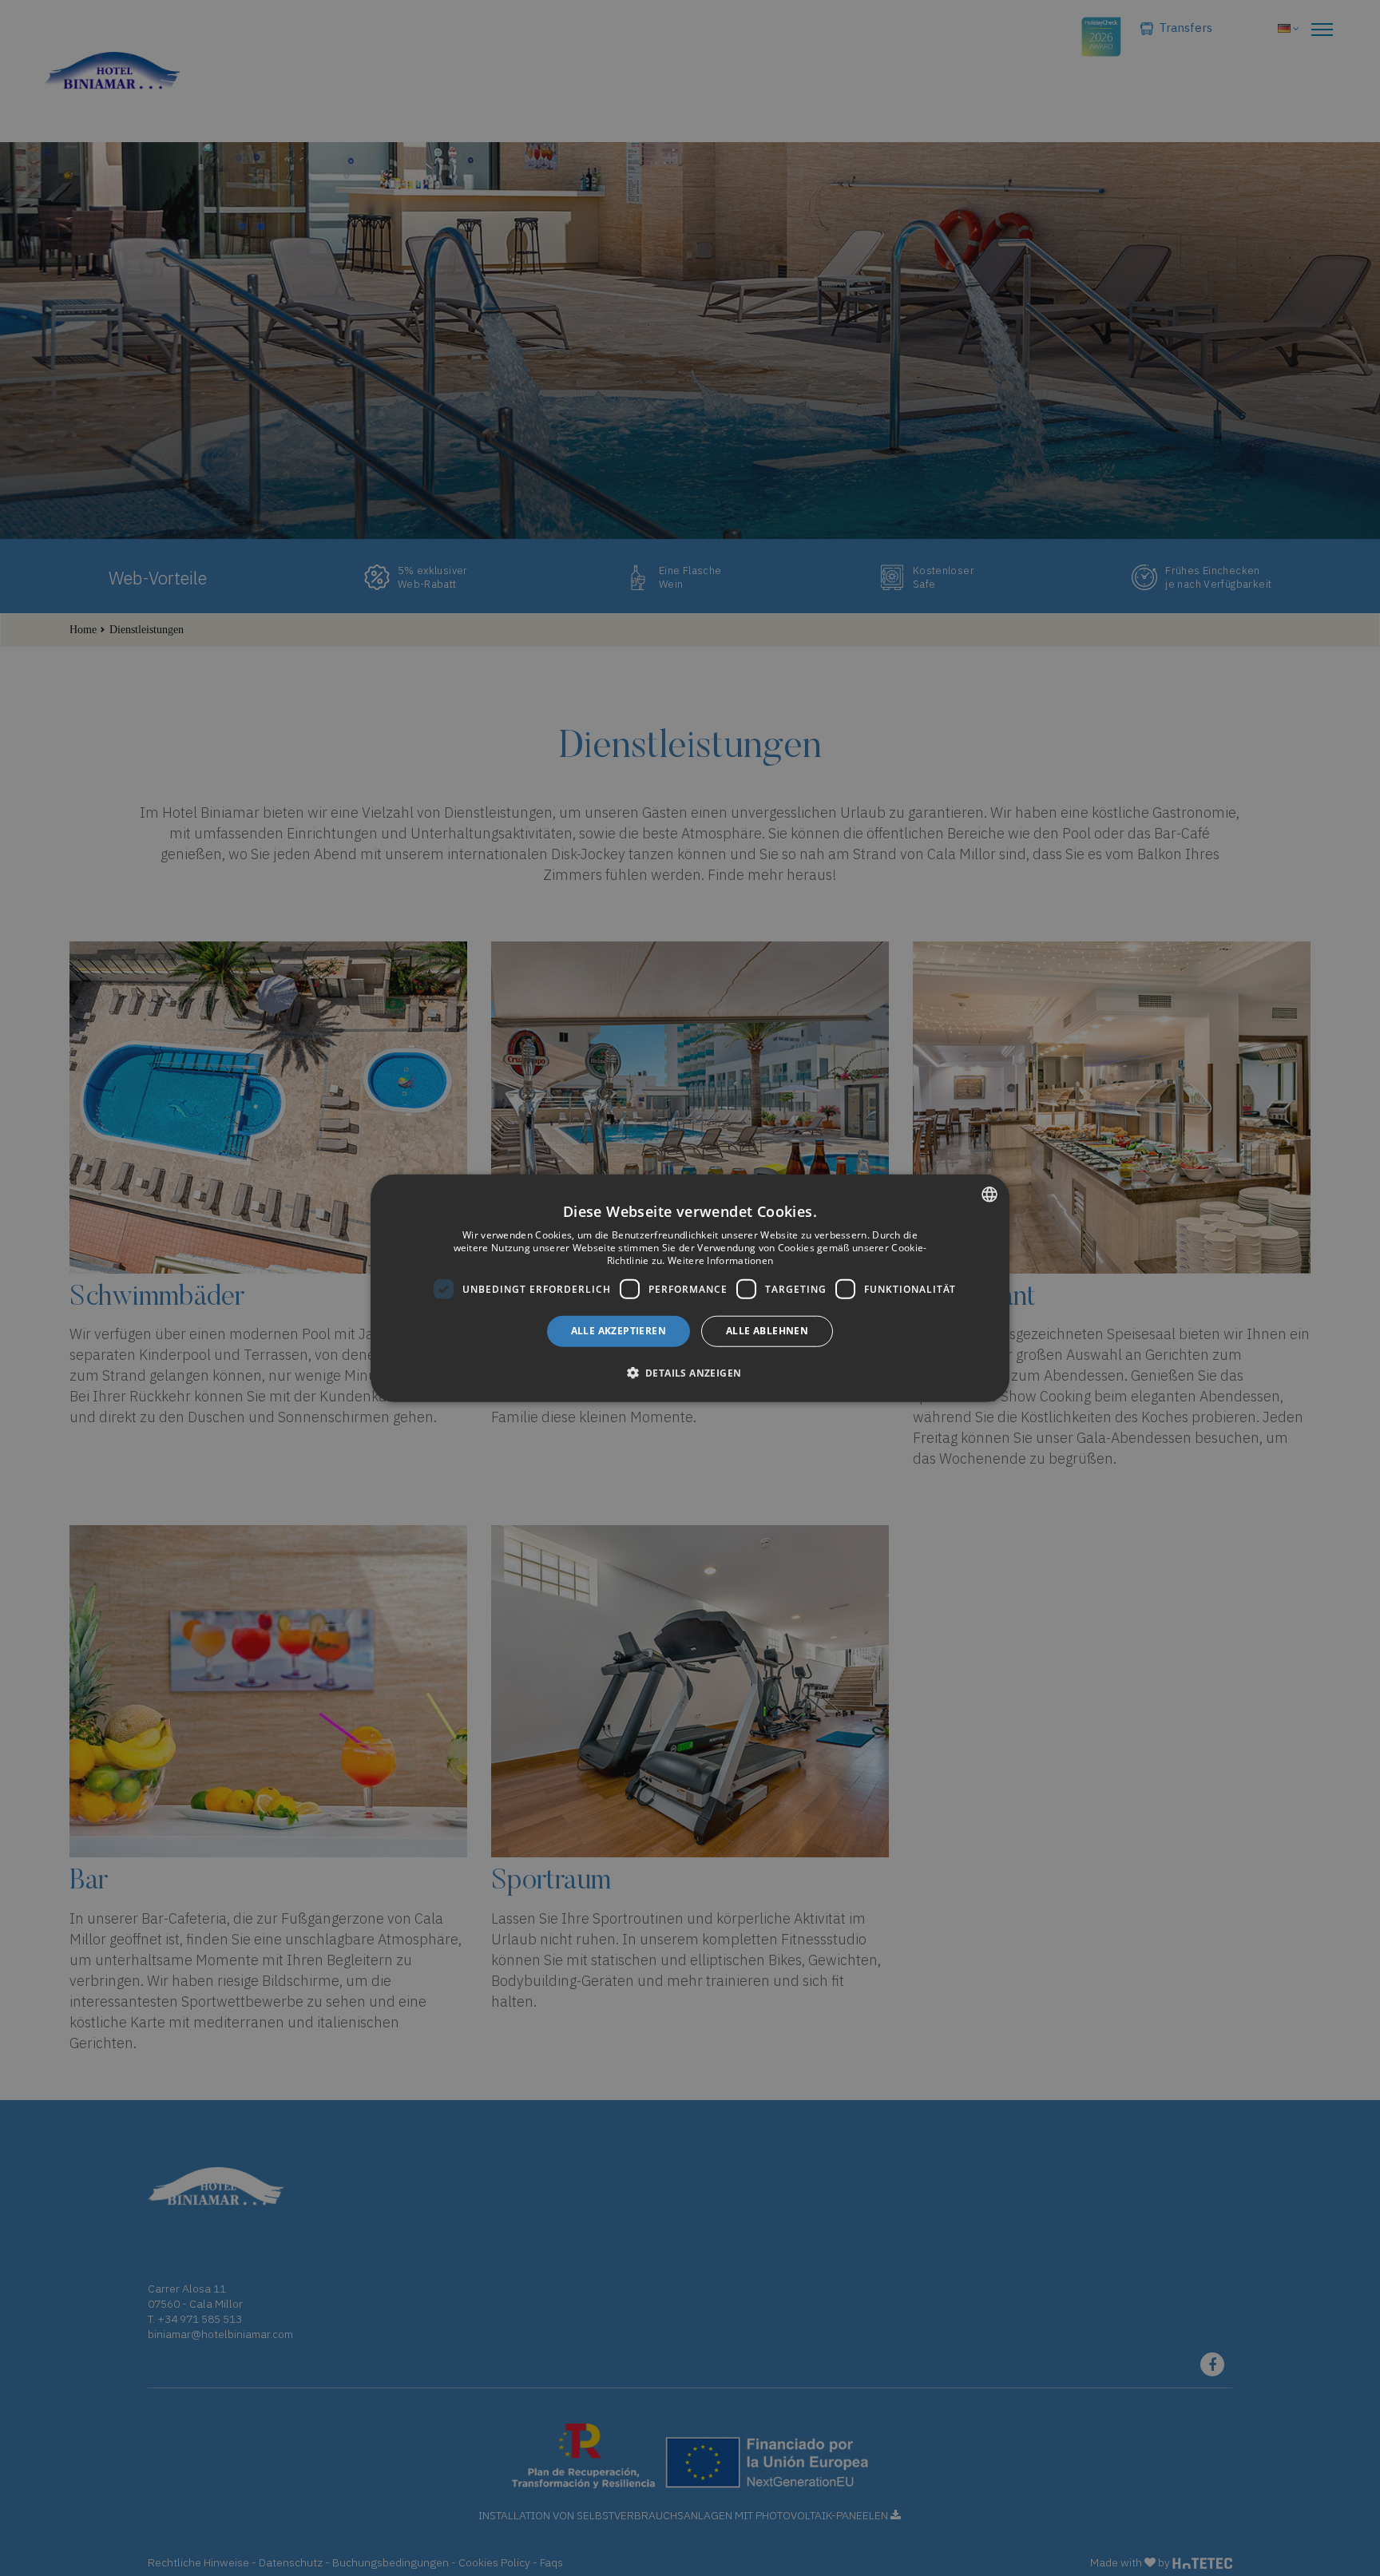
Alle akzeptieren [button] (619, 1331)
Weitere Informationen (720, 1260)
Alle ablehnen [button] (767, 1331)
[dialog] (690, 1288)
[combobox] (989, 1195)
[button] (690, 1372)
